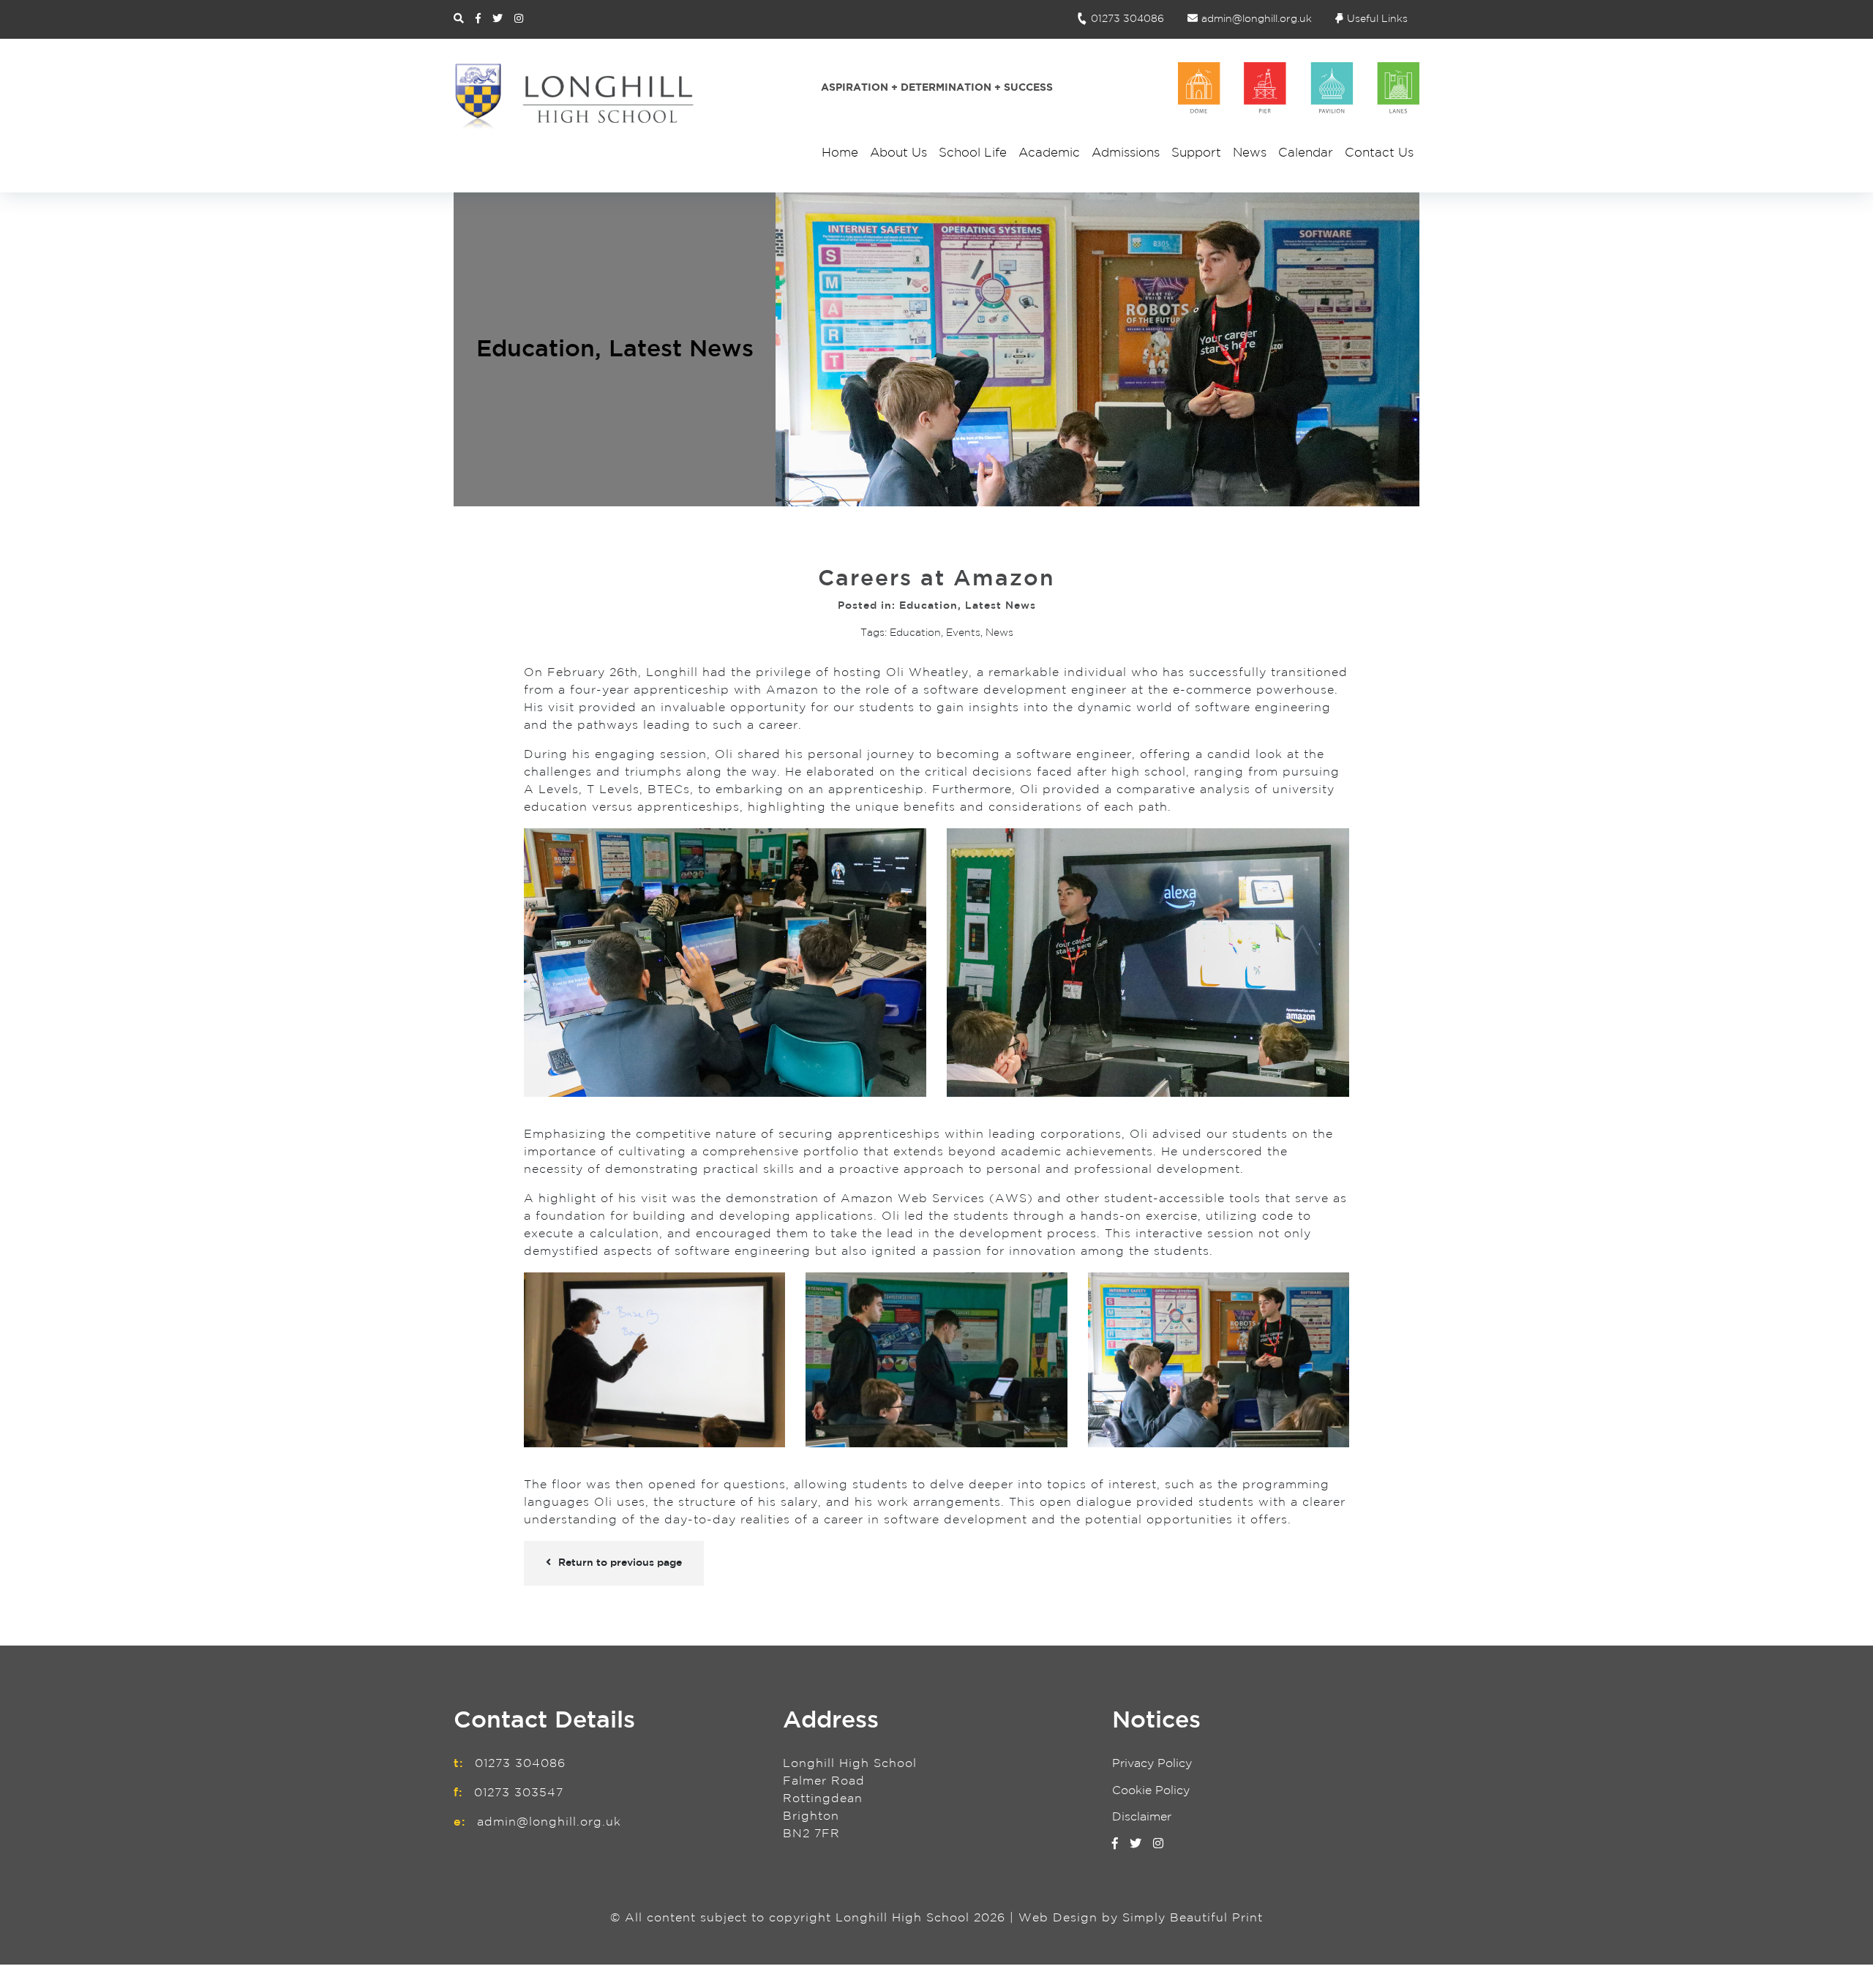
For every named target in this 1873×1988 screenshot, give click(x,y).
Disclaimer (1142, 1817)
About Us (898, 153)
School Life (973, 153)
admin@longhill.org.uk (1257, 19)
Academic (1049, 153)
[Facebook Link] (478, 19)
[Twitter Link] (498, 19)
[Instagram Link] (519, 19)
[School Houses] (1299, 88)
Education (536, 350)
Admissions (1126, 153)
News (1250, 153)
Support (1196, 153)
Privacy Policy (1152, 1764)
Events (963, 633)
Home (840, 153)
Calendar (1306, 153)
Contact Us (1379, 153)
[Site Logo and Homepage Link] (574, 96)
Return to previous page (620, 1563)
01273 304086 (1127, 19)
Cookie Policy (1151, 1791)
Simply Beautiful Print (1193, 1918)
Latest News (681, 350)
